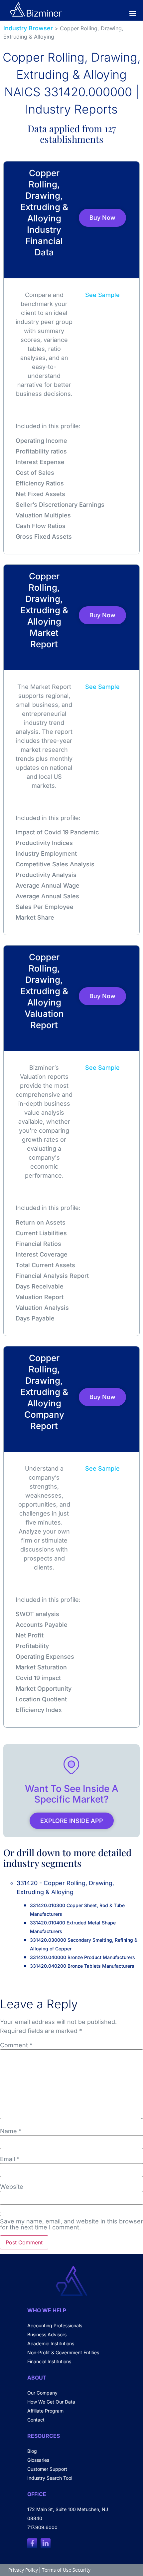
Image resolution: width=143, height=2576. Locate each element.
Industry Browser (28, 28)
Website (12, 2187)
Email (10, 2159)
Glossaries (38, 2460)
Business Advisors (47, 2334)
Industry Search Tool (50, 2478)
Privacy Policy (23, 2570)
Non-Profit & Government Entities (63, 2352)
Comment (16, 2045)
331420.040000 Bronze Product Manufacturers (82, 1957)
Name (11, 2131)
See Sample (102, 295)
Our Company (42, 2393)
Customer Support (47, 2469)
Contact (36, 2420)
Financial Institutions (49, 2361)
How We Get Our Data (51, 2402)
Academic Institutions (51, 2343)
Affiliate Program (45, 2411)
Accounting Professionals (55, 2325)
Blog (32, 2451)
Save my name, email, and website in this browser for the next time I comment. (71, 2224)
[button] (133, 13)
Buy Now (102, 218)
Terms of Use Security (66, 2570)
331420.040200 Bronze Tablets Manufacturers (82, 1966)
